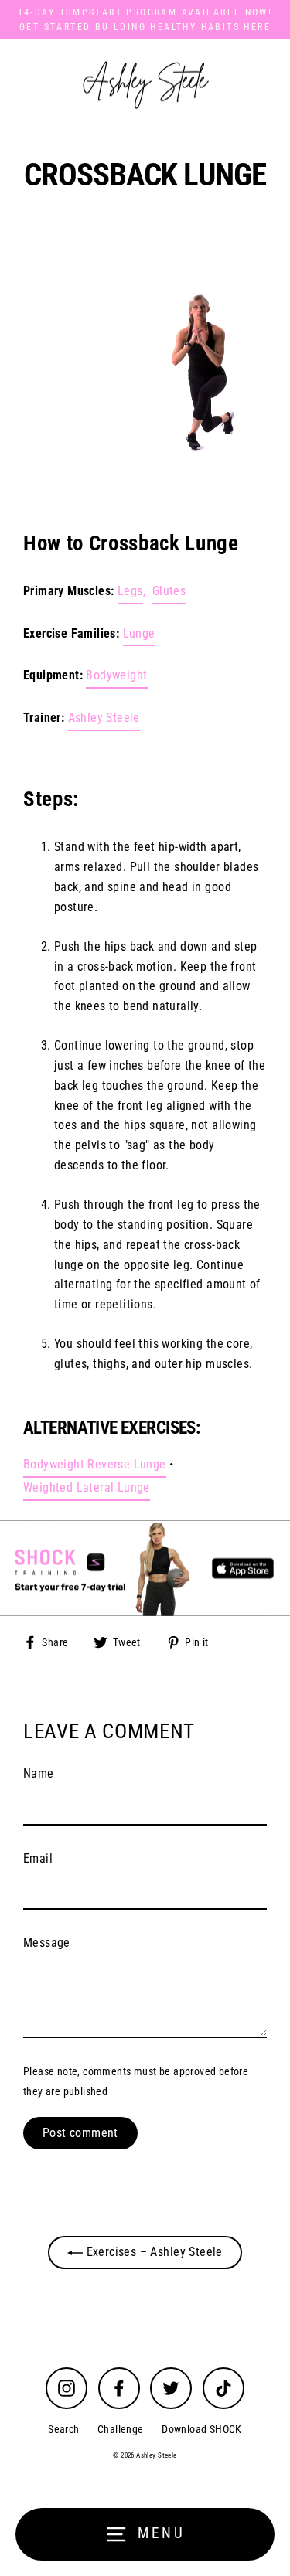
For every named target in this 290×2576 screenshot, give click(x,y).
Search (63, 2430)
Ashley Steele (104, 718)
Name (39, 1773)
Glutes (169, 591)
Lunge (139, 633)
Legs (130, 591)
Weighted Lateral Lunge (87, 1487)
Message (47, 1943)
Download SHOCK (202, 2430)
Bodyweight (116, 675)
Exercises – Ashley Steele (153, 2252)
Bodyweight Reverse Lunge (95, 1464)
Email (38, 1858)
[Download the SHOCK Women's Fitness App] (145, 1568)
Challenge (121, 2430)
